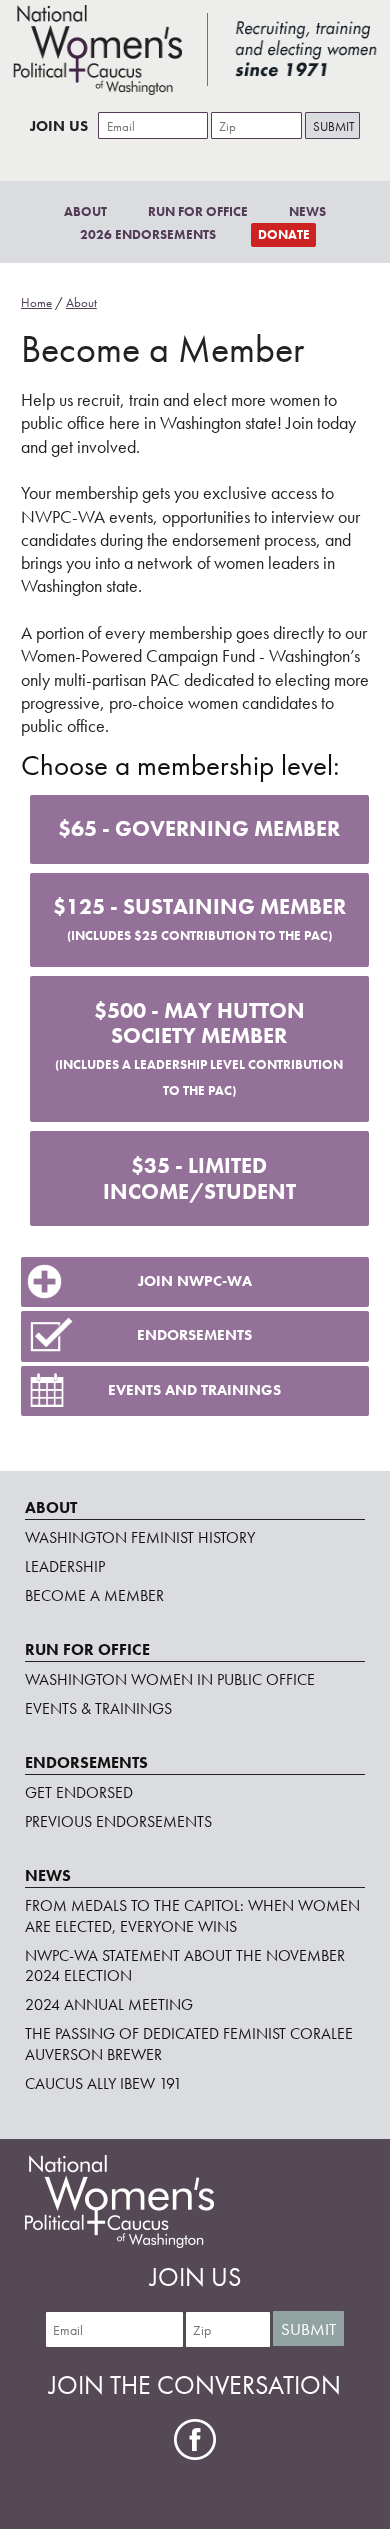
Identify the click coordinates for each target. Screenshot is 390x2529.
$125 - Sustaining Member (199, 918)
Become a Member (94, 1595)
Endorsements (194, 1335)
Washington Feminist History (140, 1537)
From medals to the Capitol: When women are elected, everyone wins (192, 1916)
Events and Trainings (194, 1390)
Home (36, 302)
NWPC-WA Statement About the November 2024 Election (185, 1966)
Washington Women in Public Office (170, 1679)
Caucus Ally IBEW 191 (103, 2083)
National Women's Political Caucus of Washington (195, 50)
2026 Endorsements (148, 234)
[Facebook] (195, 2439)
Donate (284, 234)
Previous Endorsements (118, 1821)
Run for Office (198, 211)
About (85, 211)
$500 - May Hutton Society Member (199, 1048)
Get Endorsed (79, 1792)
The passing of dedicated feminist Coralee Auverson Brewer (189, 2044)
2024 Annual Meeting (109, 2004)
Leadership (65, 1566)
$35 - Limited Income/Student (199, 1178)
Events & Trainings (98, 1708)
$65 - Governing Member (199, 828)
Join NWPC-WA (195, 1281)
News (307, 211)
